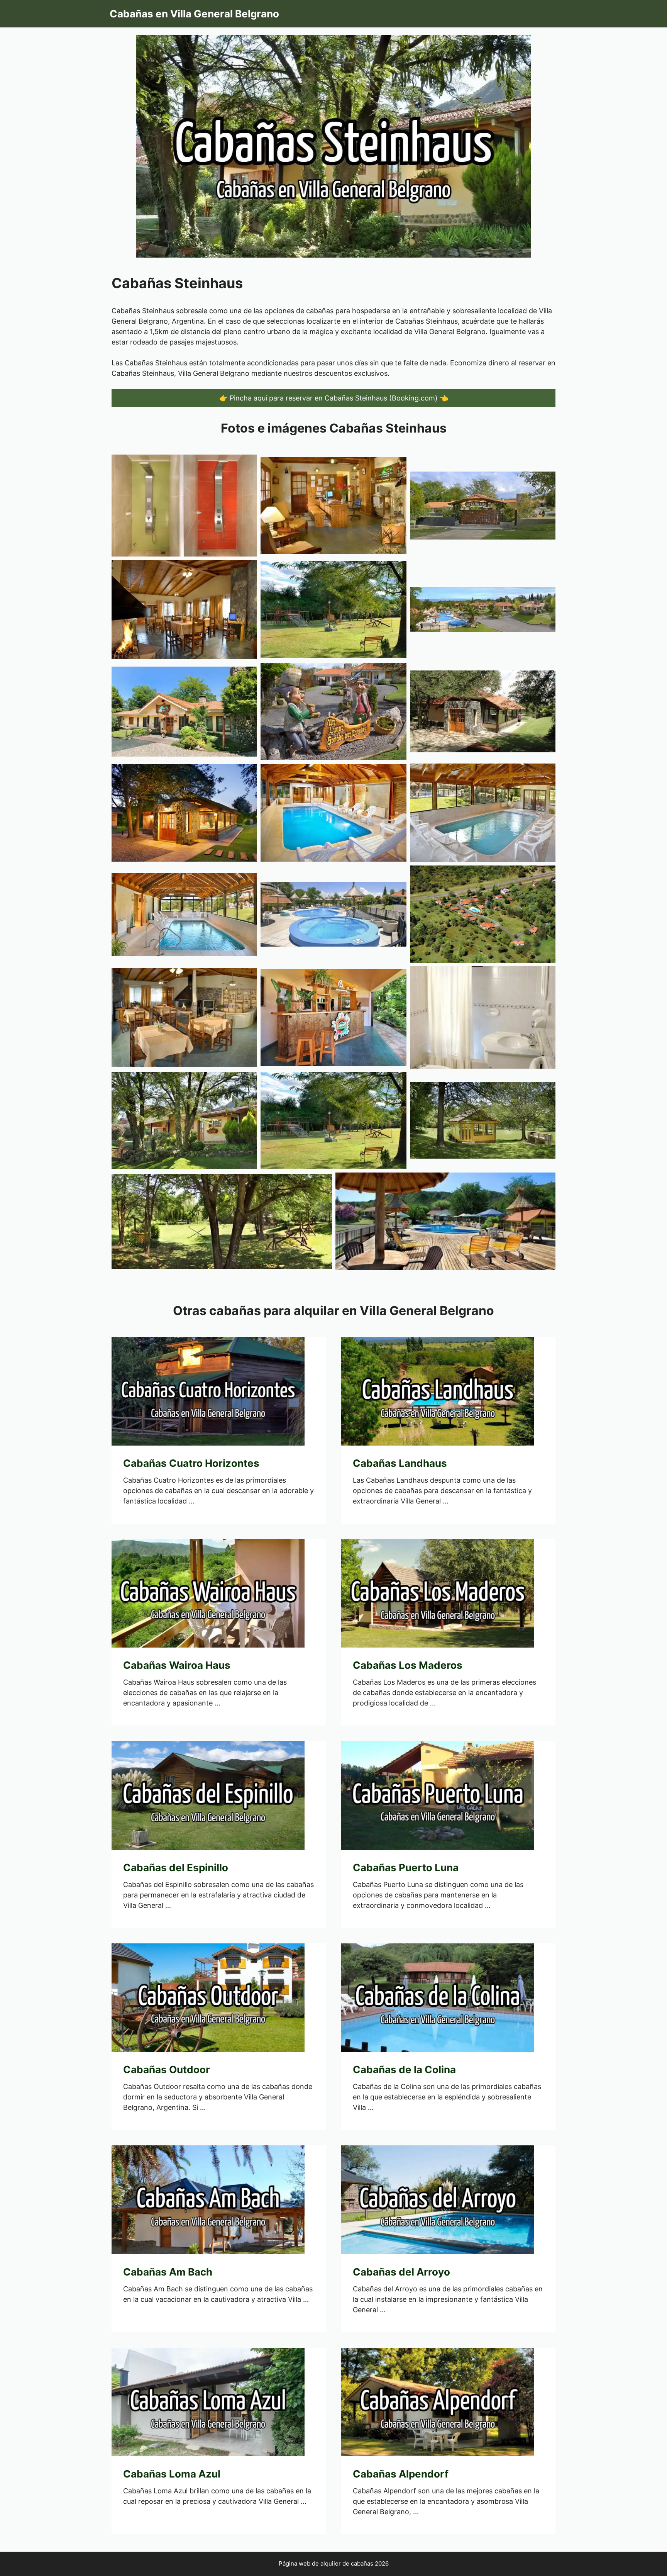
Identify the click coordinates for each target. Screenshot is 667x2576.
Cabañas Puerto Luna (406, 1868)
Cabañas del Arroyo (401, 2272)
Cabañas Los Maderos (408, 1665)
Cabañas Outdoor (167, 2069)
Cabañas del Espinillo (176, 1868)
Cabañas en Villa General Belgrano (194, 14)
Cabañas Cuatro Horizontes (191, 1463)
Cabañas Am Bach (168, 2272)
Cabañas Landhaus (400, 1463)
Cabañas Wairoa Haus (177, 1665)
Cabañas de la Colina (404, 2069)
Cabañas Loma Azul (172, 2474)
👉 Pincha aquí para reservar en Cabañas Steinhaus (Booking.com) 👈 (334, 398)
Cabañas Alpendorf (401, 2474)
